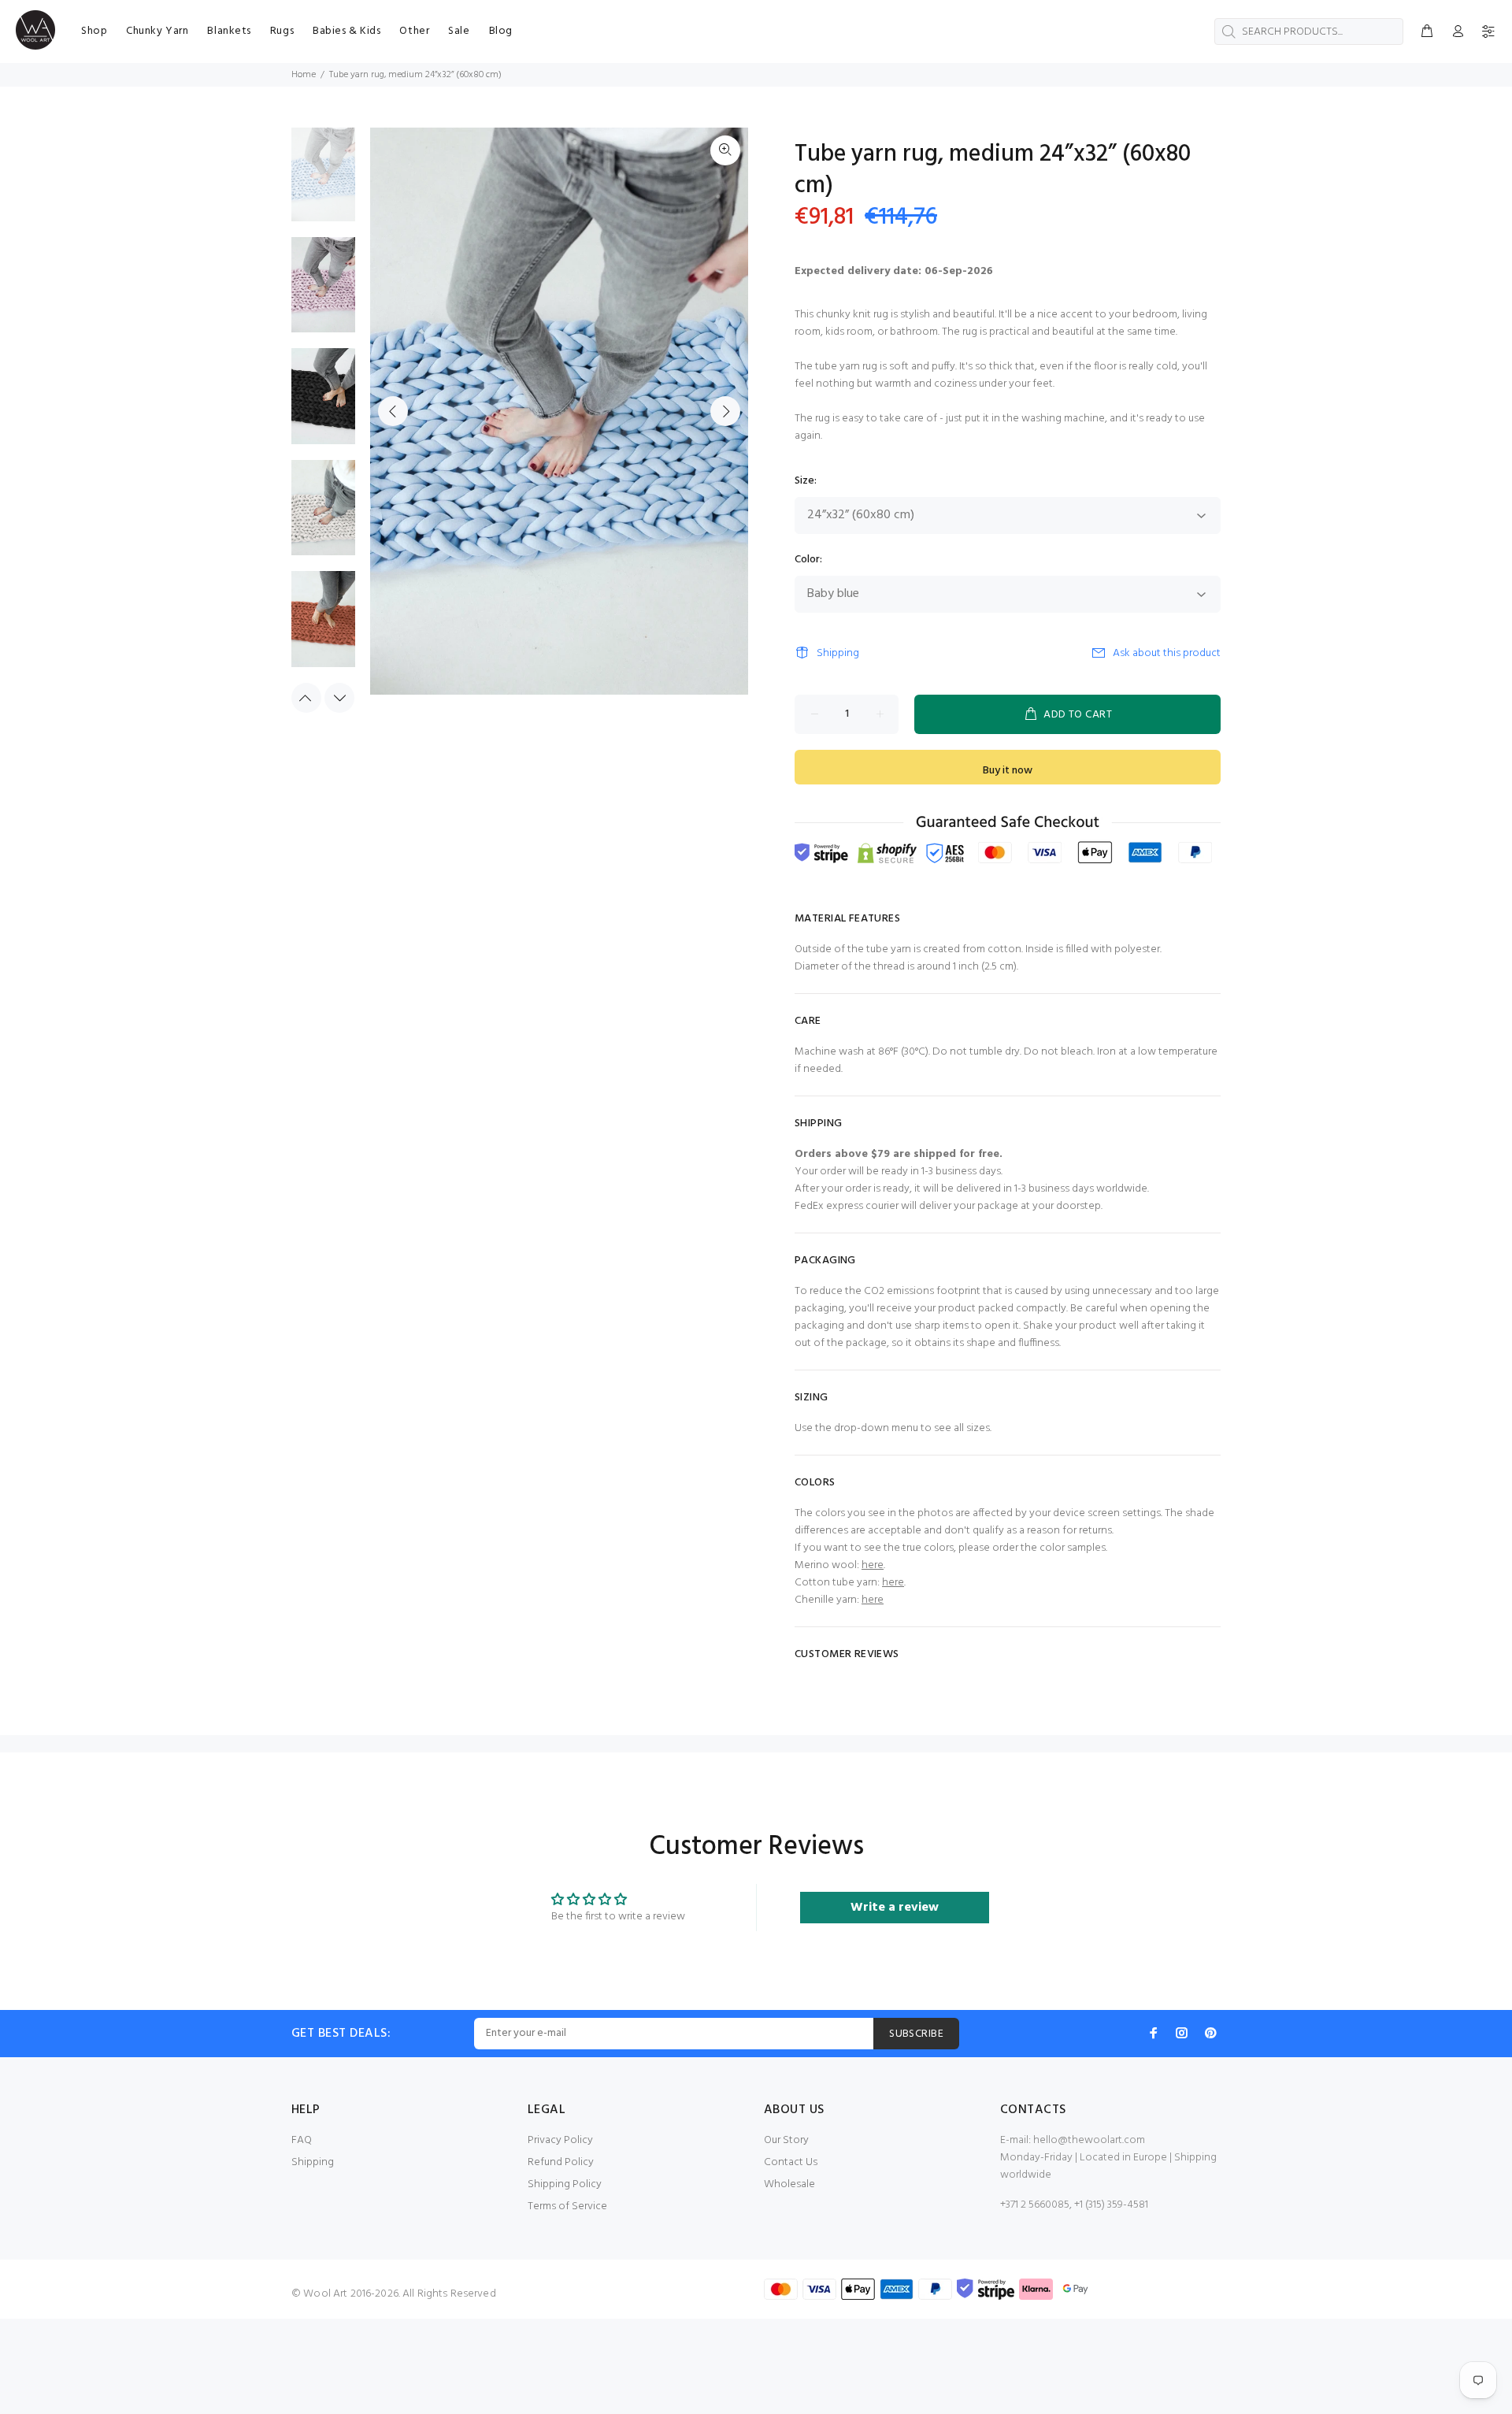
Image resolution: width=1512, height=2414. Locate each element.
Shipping (838, 653)
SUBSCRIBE (916, 2034)
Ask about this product (1167, 653)
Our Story (786, 2140)
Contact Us (791, 2162)
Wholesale (789, 2184)
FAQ (302, 2140)
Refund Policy (561, 2162)
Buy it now (1008, 771)
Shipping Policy (565, 2184)
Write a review (895, 1908)
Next (725, 411)
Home (304, 75)
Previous (393, 411)
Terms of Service (567, 2206)
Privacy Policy (560, 2140)
